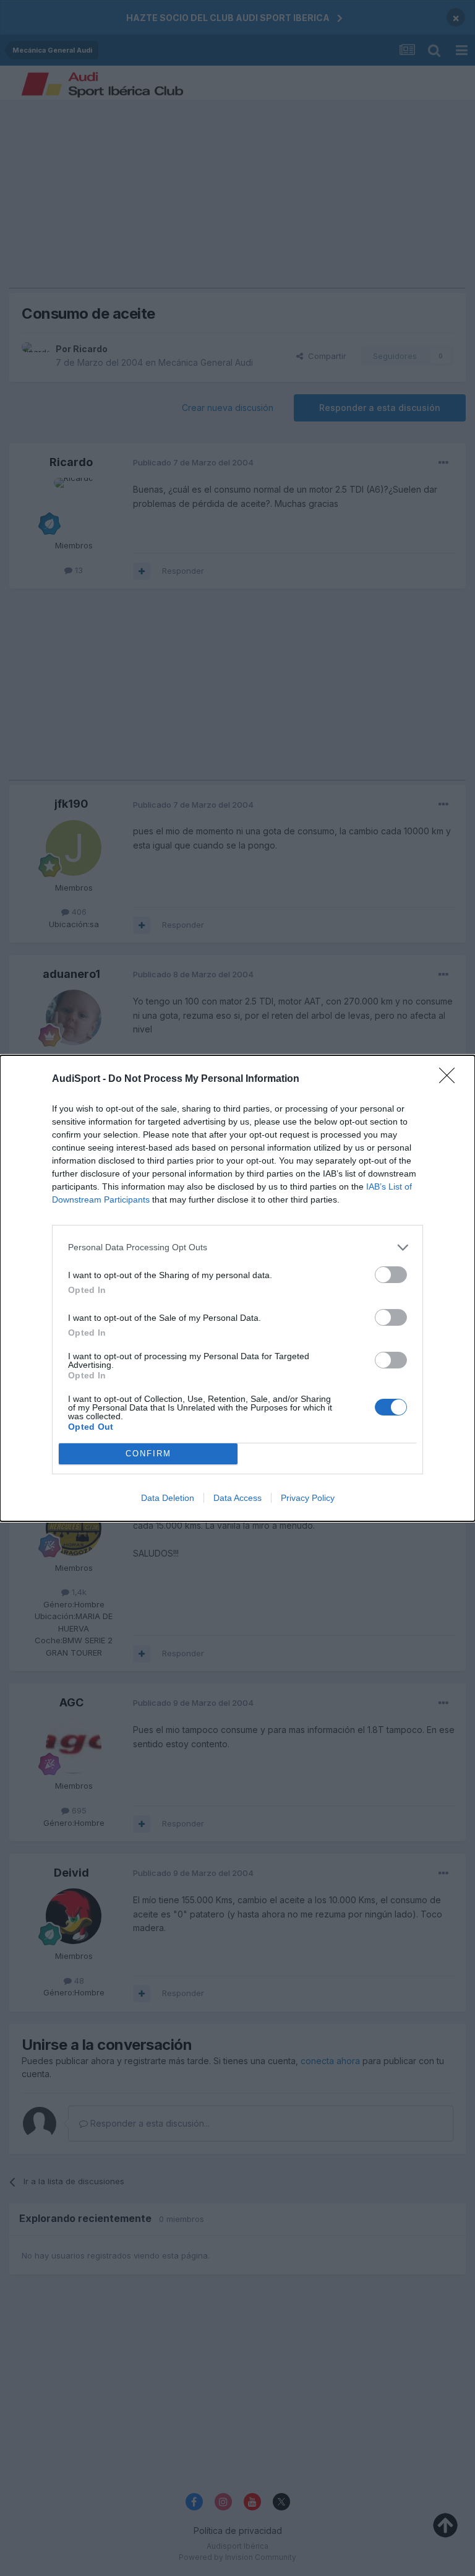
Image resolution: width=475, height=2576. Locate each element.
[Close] (451, 1079)
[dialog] (237, 1288)
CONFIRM (148, 1454)
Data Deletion (168, 1498)
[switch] (391, 1275)
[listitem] (237, 1247)
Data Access (237, 1498)
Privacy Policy (308, 1498)
